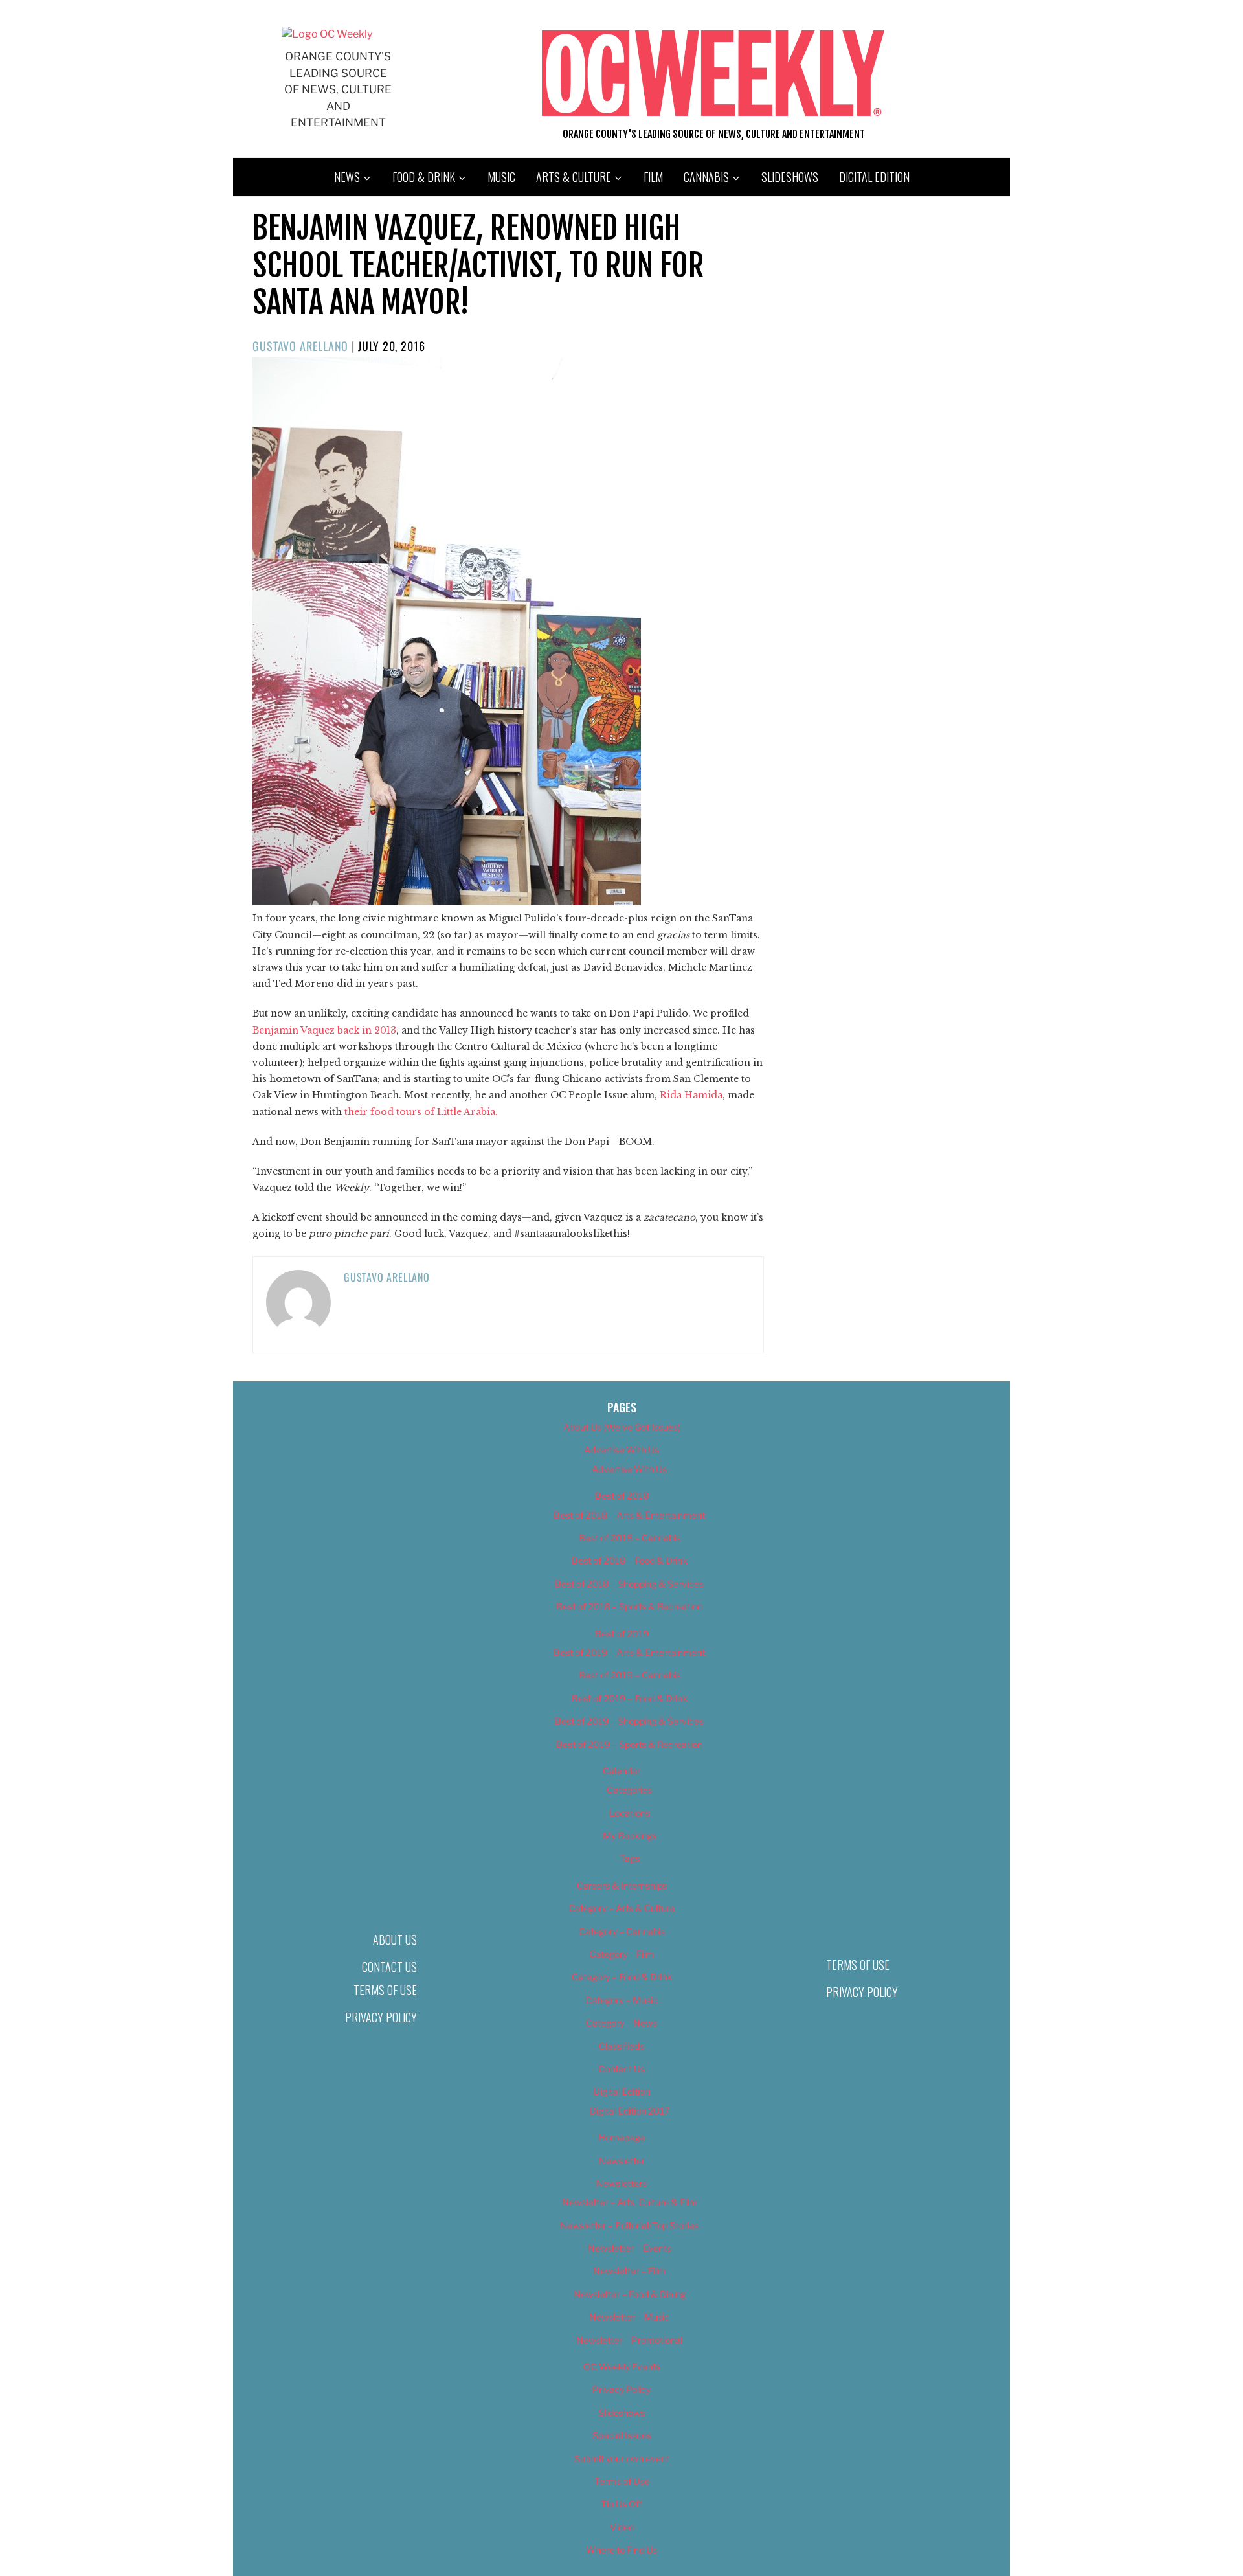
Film (653, 177)
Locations (630, 1813)
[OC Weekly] (327, 34)
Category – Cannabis (622, 1931)
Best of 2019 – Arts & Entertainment (629, 1652)
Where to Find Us (621, 2550)
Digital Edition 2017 (630, 2111)
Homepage (622, 2137)
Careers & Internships (622, 1885)
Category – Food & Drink (622, 1977)
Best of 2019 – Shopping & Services (629, 1721)
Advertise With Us (621, 1450)
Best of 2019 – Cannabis (630, 1675)
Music (501, 177)
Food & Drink (424, 177)
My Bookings (630, 1836)
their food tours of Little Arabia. (420, 1112)
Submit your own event (622, 2458)
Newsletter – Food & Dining (630, 2294)
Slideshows (790, 177)
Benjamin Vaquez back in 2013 (324, 1030)
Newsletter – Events (630, 2248)
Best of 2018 (622, 1496)
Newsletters (621, 2183)
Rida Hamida (691, 1095)
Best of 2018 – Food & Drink (630, 1560)
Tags (630, 1858)
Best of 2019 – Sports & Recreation (629, 1744)
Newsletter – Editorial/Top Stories (629, 2225)
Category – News (621, 2023)
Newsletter (622, 2161)
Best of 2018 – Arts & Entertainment (629, 1515)
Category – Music (621, 2000)
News (347, 177)
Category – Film (621, 1954)
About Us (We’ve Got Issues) (622, 1427)
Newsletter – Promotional (629, 2340)
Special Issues (622, 2435)
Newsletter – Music (629, 2317)
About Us (395, 1939)
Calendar (621, 1771)
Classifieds (621, 2046)
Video (622, 2527)
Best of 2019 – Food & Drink (630, 1698)
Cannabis (706, 177)
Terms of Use (385, 1990)
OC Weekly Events (622, 2367)
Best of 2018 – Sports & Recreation (629, 1606)
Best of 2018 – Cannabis (630, 1538)
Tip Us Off (621, 2504)
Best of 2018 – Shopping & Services (629, 1584)
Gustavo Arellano (300, 346)
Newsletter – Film (629, 2271)
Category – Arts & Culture (621, 1908)
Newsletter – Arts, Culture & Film (630, 2202)
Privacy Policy (381, 2017)
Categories (629, 1790)
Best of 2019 (622, 1633)
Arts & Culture (574, 177)
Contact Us (389, 1967)
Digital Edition (874, 177)
